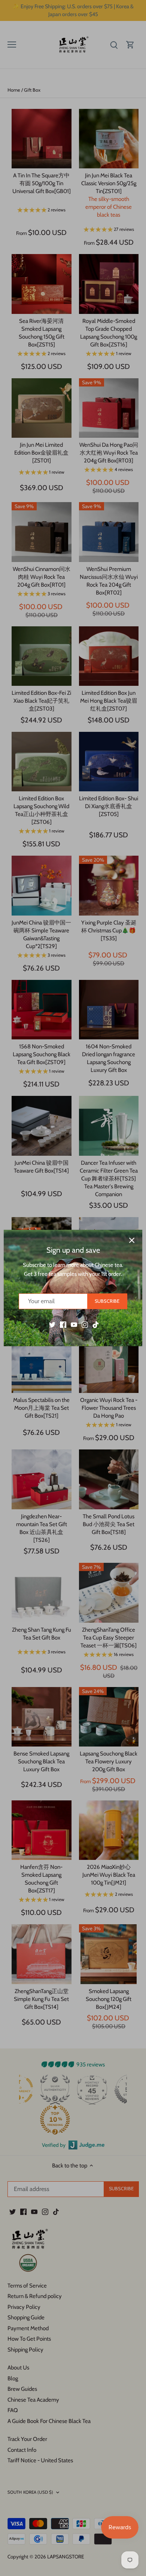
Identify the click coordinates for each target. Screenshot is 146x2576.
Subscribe (107, 1301)
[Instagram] (85, 1324)
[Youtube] (74, 1324)
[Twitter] (52, 1324)
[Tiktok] (96, 1324)
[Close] (132, 1240)
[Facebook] (63, 1324)
